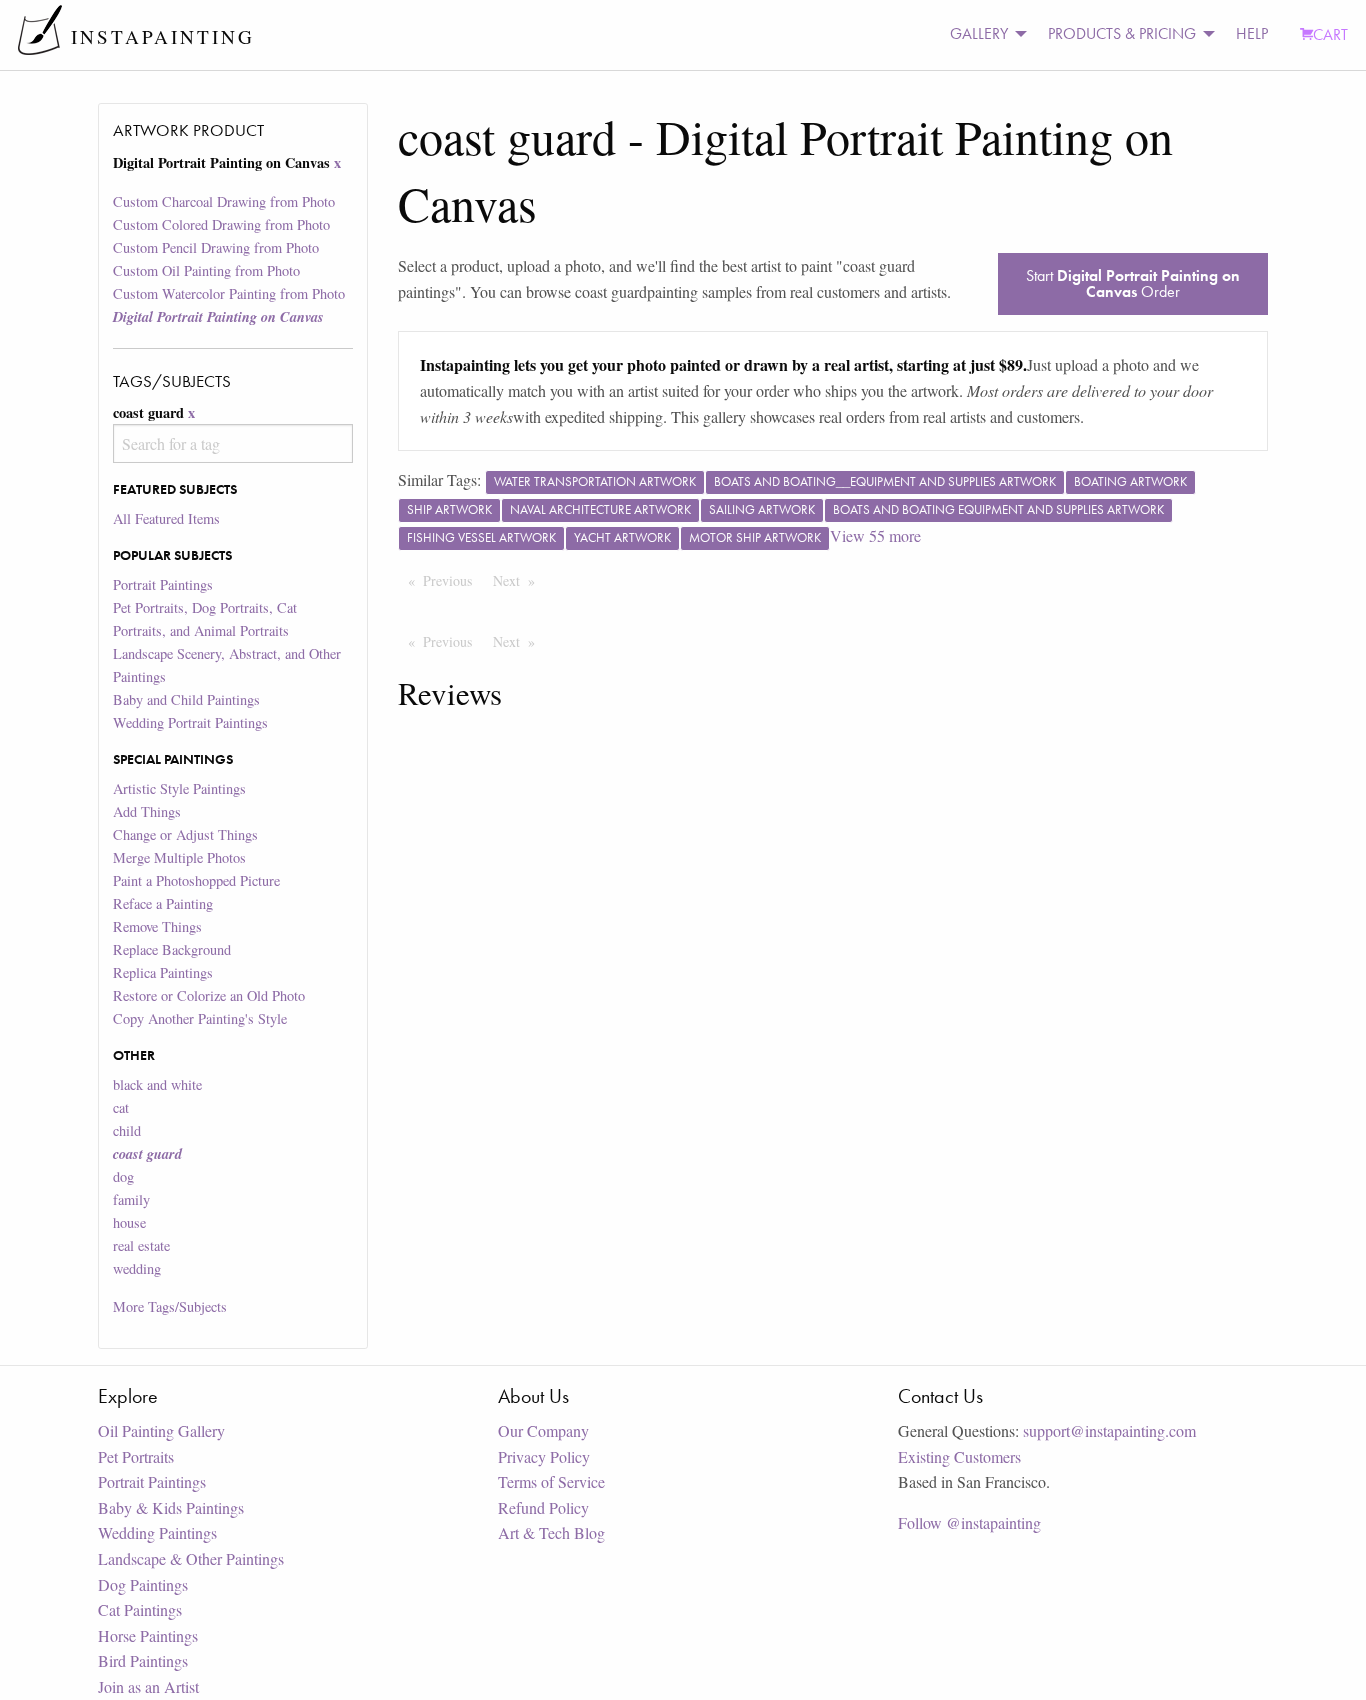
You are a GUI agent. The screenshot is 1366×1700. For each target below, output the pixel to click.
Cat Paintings (140, 1609)
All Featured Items (166, 518)
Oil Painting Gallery (161, 1430)
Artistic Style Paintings (179, 788)
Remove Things (157, 926)
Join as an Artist (148, 1686)
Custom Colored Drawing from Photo (221, 224)
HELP (1252, 33)
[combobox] (232, 443)
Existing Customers (959, 1456)
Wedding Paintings (157, 1532)
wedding (137, 1268)
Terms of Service (551, 1481)
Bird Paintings (143, 1660)
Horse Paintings (148, 1635)
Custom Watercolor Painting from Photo (229, 293)
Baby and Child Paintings (186, 699)
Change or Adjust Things (185, 834)
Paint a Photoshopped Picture (196, 880)
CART (1330, 34)
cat (121, 1107)
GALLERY (979, 33)
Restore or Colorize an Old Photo (209, 995)
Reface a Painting (163, 903)
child (127, 1130)
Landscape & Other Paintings (191, 1558)
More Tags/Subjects (170, 1306)
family (131, 1199)
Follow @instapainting (969, 1522)
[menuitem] (983, 34)
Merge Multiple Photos (179, 857)
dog (123, 1176)
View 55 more (875, 535)
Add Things (147, 811)
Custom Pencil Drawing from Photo (216, 247)
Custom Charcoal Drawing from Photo (224, 201)
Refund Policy (543, 1507)
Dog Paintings (143, 1584)
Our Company (543, 1430)
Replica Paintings (163, 972)
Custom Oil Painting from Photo (206, 270)
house (129, 1222)
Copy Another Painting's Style (200, 1018)
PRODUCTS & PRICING (1122, 33)
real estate (141, 1245)
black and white (157, 1084)
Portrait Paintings (163, 584)
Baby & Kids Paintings (171, 1507)
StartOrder (1133, 283)
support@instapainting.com (1109, 1430)
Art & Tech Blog (551, 1532)
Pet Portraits (136, 1456)
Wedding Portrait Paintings (190, 722)
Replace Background (172, 949)
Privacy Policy (544, 1456)
